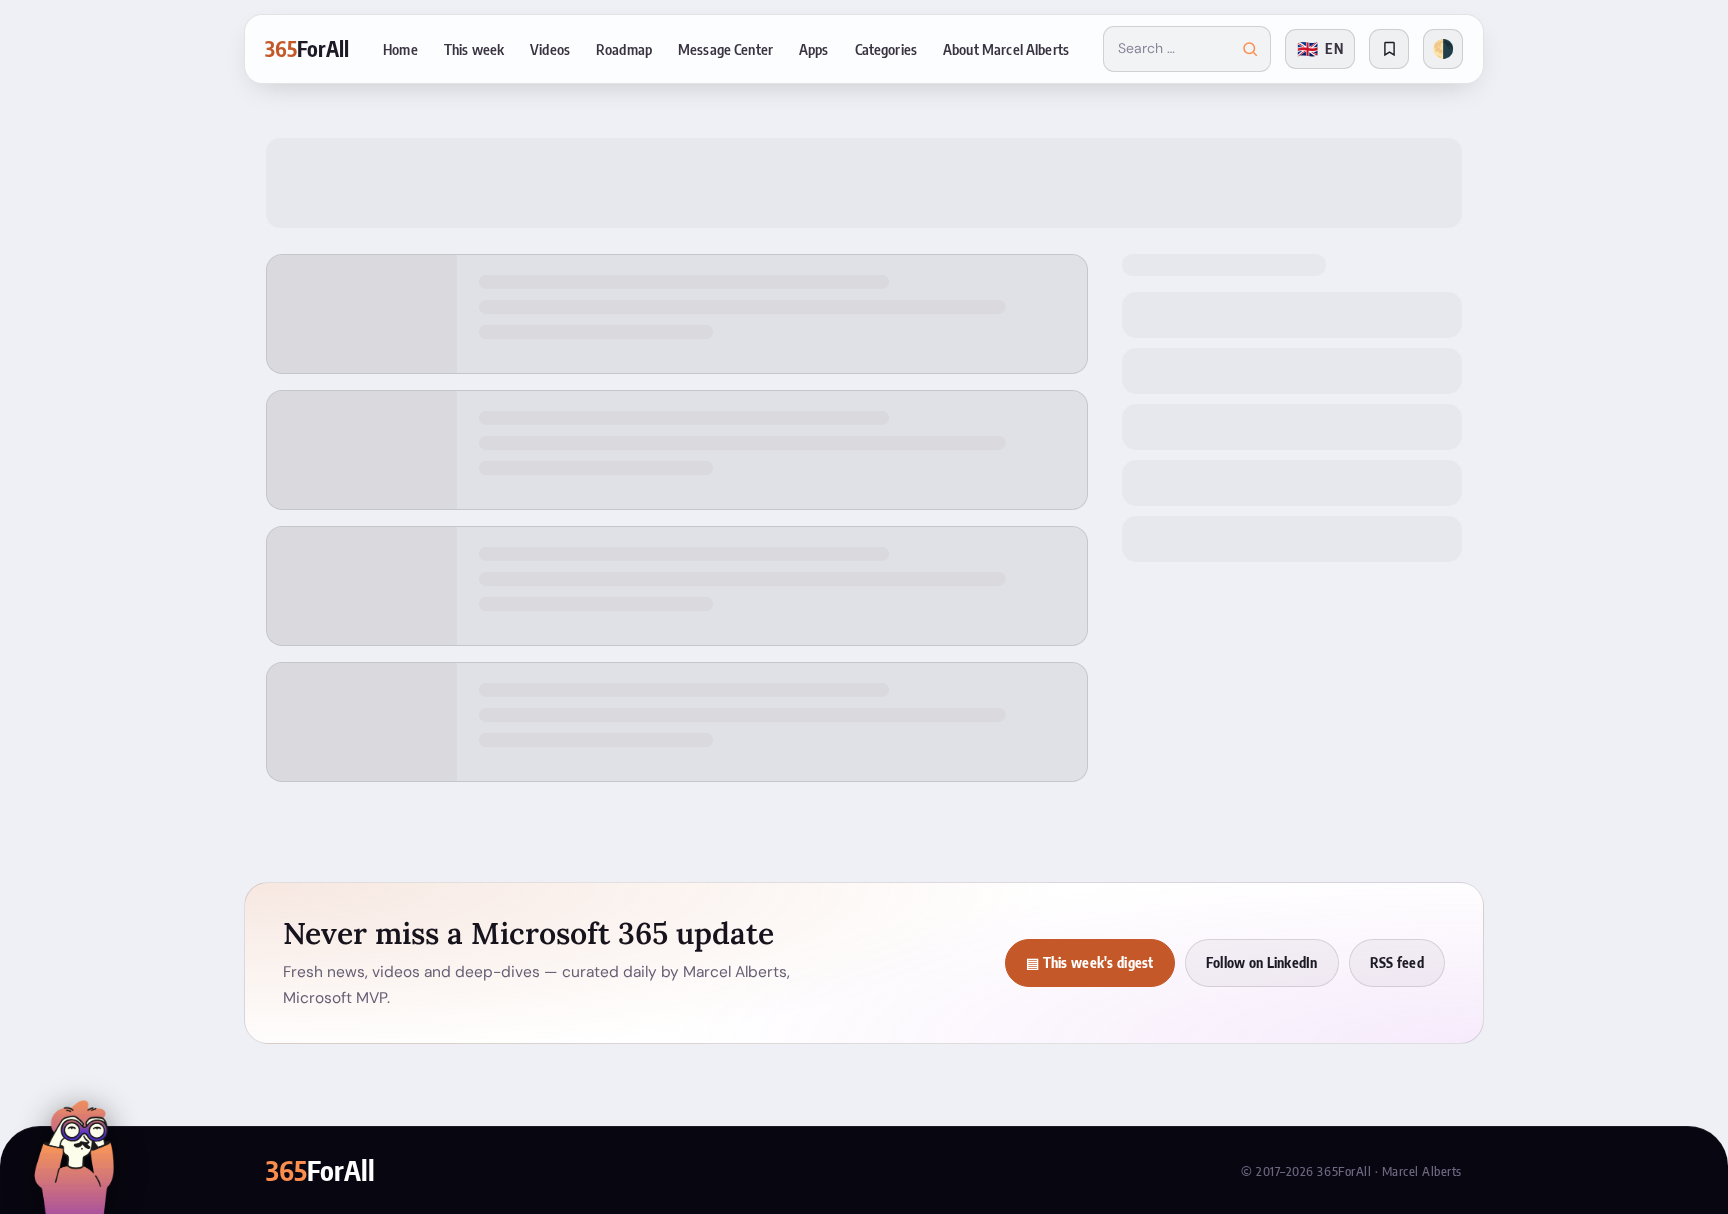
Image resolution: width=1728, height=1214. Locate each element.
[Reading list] (1389, 49)
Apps (814, 49)
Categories (886, 49)
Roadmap (624, 49)
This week (474, 49)
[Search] (1250, 49)
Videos (550, 49)
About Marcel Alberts (1006, 49)
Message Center (725, 49)
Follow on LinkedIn (1262, 962)
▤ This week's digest (1090, 962)
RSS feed (1397, 962)
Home (400, 49)
